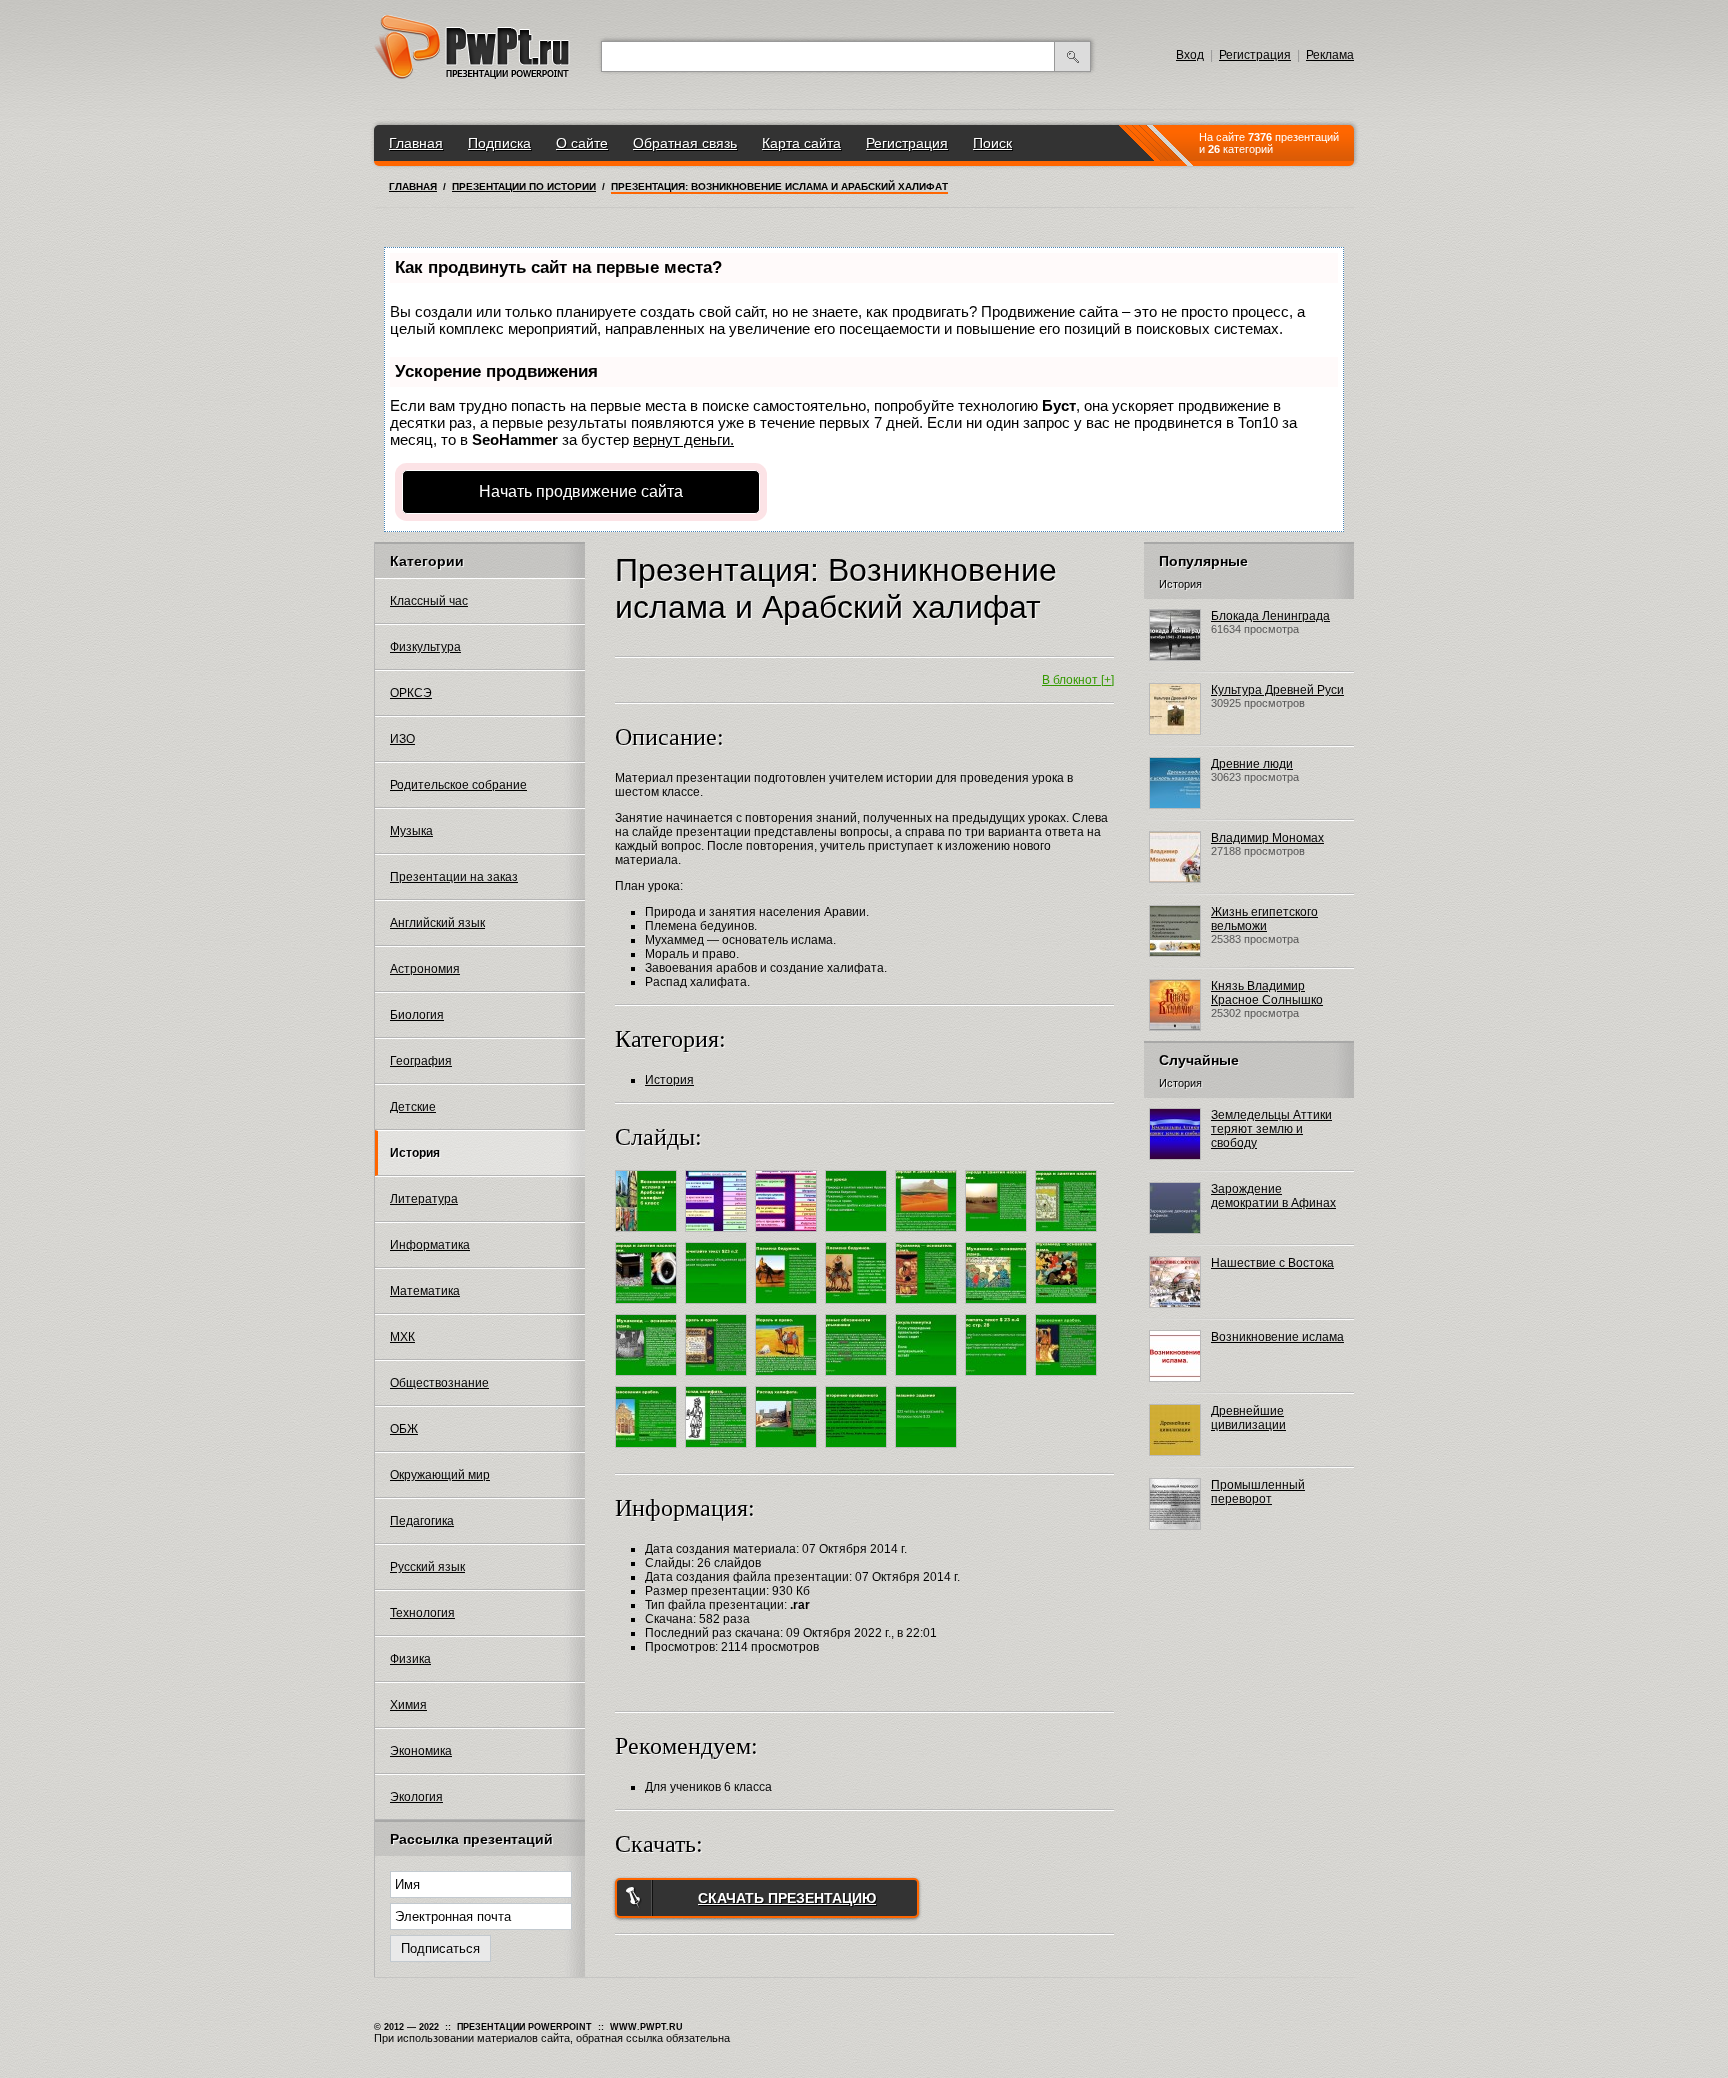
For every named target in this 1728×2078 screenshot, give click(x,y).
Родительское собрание (458, 785)
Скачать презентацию (787, 1898)
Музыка (411, 831)
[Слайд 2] (718, 1235)
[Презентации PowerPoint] (472, 75)
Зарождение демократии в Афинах (1273, 1196)
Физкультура (425, 647)
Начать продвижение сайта (581, 491)
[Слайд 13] (998, 1307)
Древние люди (1252, 764)
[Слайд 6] (998, 1235)
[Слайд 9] (718, 1307)
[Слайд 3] (788, 1235)
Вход (1190, 55)
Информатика (430, 1245)
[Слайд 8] (648, 1307)
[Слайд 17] (788, 1379)
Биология (417, 1015)
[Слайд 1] (648, 1235)
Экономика (421, 1751)
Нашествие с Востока (1272, 1263)
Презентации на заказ (454, 877)
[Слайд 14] (1068, 1307)
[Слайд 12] (928, 1307)
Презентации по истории (524, 186)
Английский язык (437, 923)
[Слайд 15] (648, 1379)
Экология (416, 1797)
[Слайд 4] (858, 1235)
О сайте (582, 143)
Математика (425, 1291)
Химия (408, 1705)
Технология (422, 1613)
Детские (413, 1107)
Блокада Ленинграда (1270, 616)
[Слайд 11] (858, 1307)
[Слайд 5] (928, 1235)
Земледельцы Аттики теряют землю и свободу (1271, 1129)
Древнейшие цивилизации (1248, 1418)
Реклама (1330, 55)
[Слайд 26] (928, 1451)
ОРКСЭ (411, 693)
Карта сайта (801, 143)
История (415, 1153)
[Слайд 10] (788, 1307)
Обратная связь (685, 143)
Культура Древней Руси (1277, 690)
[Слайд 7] (1068, 1235)
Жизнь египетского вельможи (1264, 919)
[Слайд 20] (998, 1379)
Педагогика (422, 1521)
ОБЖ (404, 1429)
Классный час (429, 601)
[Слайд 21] (1068, 1379)
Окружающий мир (440, 1475)
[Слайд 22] (648, 1451)
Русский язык (427, 1567)
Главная (416, 143)
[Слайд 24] (788, 1451)
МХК (402, 1337)
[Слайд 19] (928, 1379)
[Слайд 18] (858, 1379)
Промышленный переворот (1258, 1492)
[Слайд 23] (718, 1451)
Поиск (992, 143)
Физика (410, 1659)
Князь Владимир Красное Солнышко (1267, 993)
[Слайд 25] (858, 1451)
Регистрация (1255, 55)
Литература (424, 1199)
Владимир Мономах (1267, 838)
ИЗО (402, 739)
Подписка (499, 143)
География (421, 1061)
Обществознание (439, 1383)
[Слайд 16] (718, 1379)
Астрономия (425, 969)
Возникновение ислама (1277, 1337)
